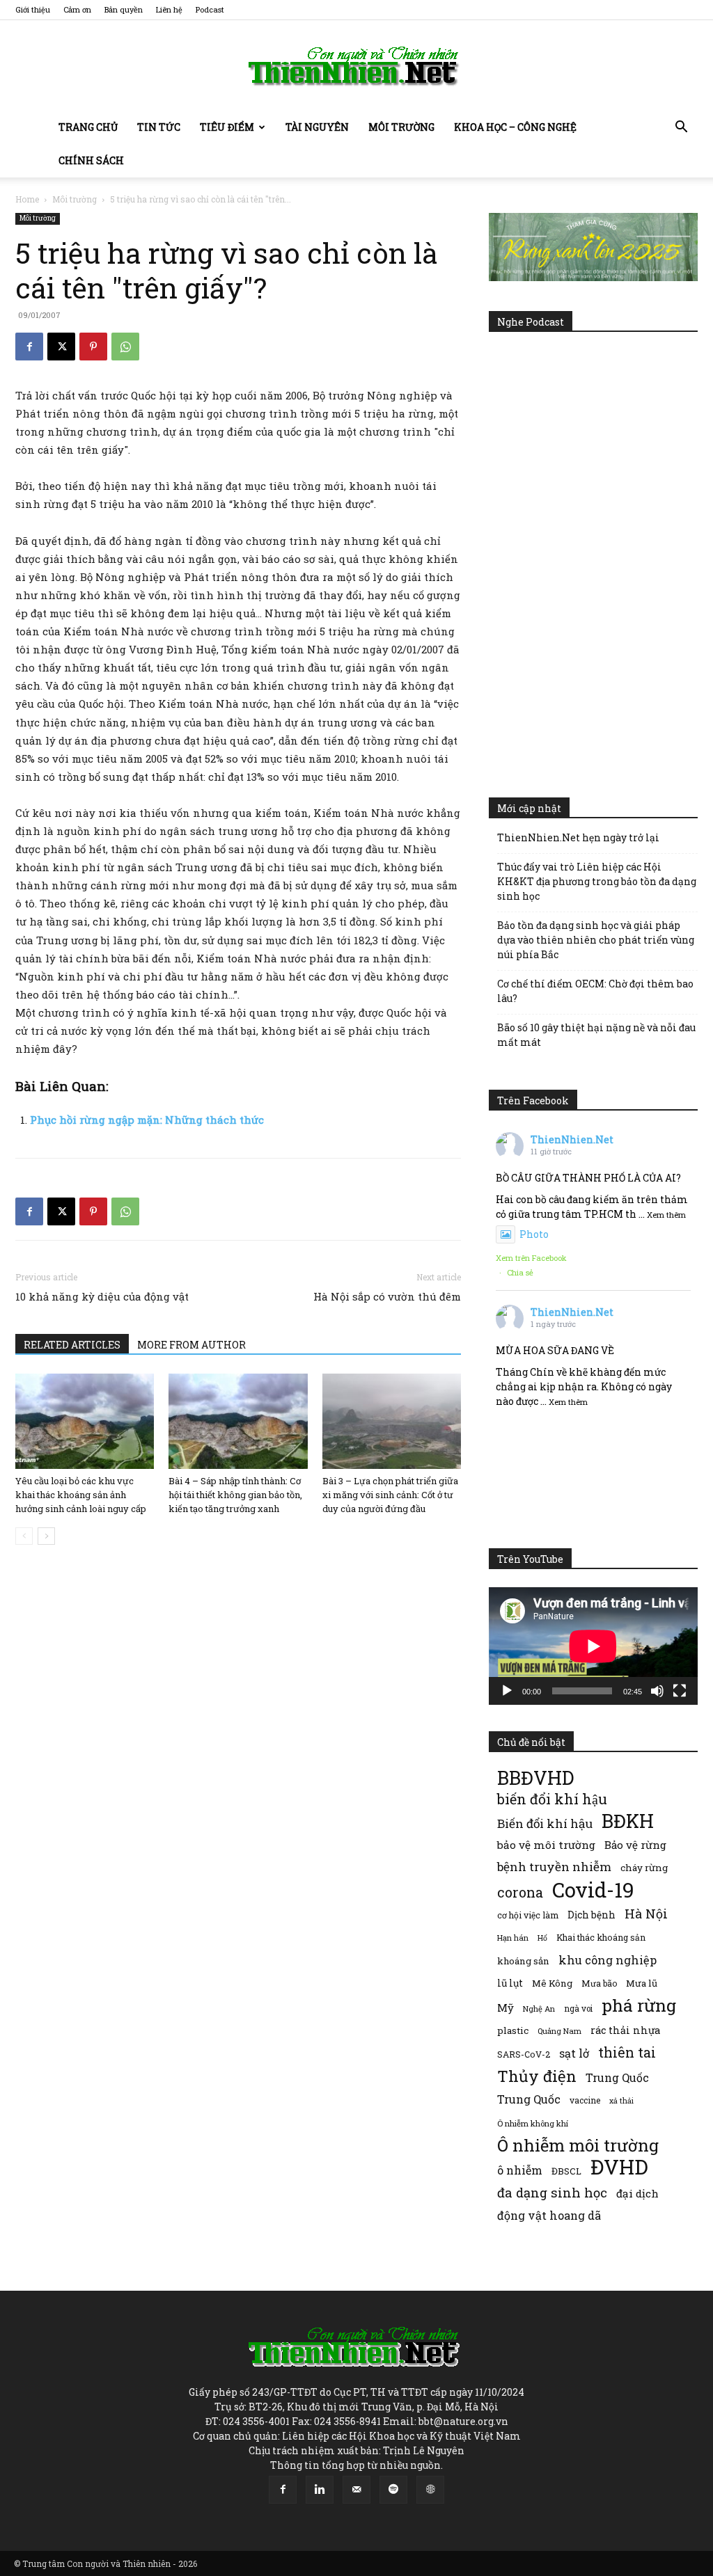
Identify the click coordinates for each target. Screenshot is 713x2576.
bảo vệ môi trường (546, 1845)
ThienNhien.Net (572, 1139)
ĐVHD (619, 2166)
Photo (534, 1234)
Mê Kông (552, 1983)
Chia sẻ (520, 1272)
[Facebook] (29, 347)
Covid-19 (593, 1890)
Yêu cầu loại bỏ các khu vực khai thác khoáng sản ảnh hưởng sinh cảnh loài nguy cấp (81, 1495)
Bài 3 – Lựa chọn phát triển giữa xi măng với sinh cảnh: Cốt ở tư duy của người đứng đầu (390, 1495)
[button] (681, 128)
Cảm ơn (77, 9)
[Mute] (657, 1691)
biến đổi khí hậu (552, 1799)
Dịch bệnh (591, 1915)
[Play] (507, 1691)
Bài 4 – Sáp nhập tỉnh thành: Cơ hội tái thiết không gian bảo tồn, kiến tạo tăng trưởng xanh (235, 1495)
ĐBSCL (566, 2171)
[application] (593, 1646)
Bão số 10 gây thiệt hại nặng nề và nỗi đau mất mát (596, 1035)
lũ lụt (510, 1983)
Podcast (210, 9)
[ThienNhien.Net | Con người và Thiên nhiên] (356, 66)
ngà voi (578, 2009)
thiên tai (627, 2052)
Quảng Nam (559, 2031)
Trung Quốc (617, 2077)
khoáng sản (523, 1961)
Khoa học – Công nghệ (515, 127)
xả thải (621, 2101)
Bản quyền (124, 9)
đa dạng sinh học (552, 2193)
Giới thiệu (33, 9)
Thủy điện (537, 2076)
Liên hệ (169, 9)
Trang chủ (88, 127)
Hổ (542, 1938)
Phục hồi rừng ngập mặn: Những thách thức (147, 1120)
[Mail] (356, 2490)
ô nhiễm (520, 2170)
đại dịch (637, 2193)
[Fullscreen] (680, 1691)
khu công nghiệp (608, 1960)
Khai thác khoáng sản (601, 1937)
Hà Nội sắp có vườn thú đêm (387, 1296)
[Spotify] (393, 2490)
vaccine (585, 2100)
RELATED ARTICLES (72, 1345)
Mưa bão (599, 1983)
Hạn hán (513, 1938)
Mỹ (506, 2007)
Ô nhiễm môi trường (578, 2145)
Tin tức (159, 127)
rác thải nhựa (625, 2030)
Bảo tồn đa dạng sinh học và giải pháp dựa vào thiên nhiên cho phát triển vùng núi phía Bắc (596, 940)
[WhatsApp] (125, 347)
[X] (61, 347)
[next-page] (46, 1536)
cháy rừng (644, 1868)
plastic (513, 2030)
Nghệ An (539, 2009)
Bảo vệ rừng (635, 1845)
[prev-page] (24, 1536)
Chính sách (91, 160)
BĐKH (628, 1821)
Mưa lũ (642, 1983)
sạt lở (574, 2053)
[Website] (430, 2490)
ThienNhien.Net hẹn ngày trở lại (578, 837)
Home (27, 199)
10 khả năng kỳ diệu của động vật (102, 1296)
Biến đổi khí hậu (545, 1823)
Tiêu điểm (227, 127)
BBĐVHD (535, 1778)
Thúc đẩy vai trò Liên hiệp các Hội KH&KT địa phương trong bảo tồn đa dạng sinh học (597, 881)
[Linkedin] (320, 2490)
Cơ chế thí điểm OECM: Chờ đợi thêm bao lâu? (595, 991)
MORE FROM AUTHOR (191, 1345)
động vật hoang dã (549, 2215)
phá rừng (639, 2005)
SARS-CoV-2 (524, 2054)
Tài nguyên (317, 127)
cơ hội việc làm (528, 1915)
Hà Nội (646, 1914)
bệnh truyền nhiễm (554, 1867)
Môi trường (401, 127)
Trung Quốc (529, 2099)
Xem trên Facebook (531, 1258)
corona (520, 1892)
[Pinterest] (93, 347)
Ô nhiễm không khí (533, 2123)
